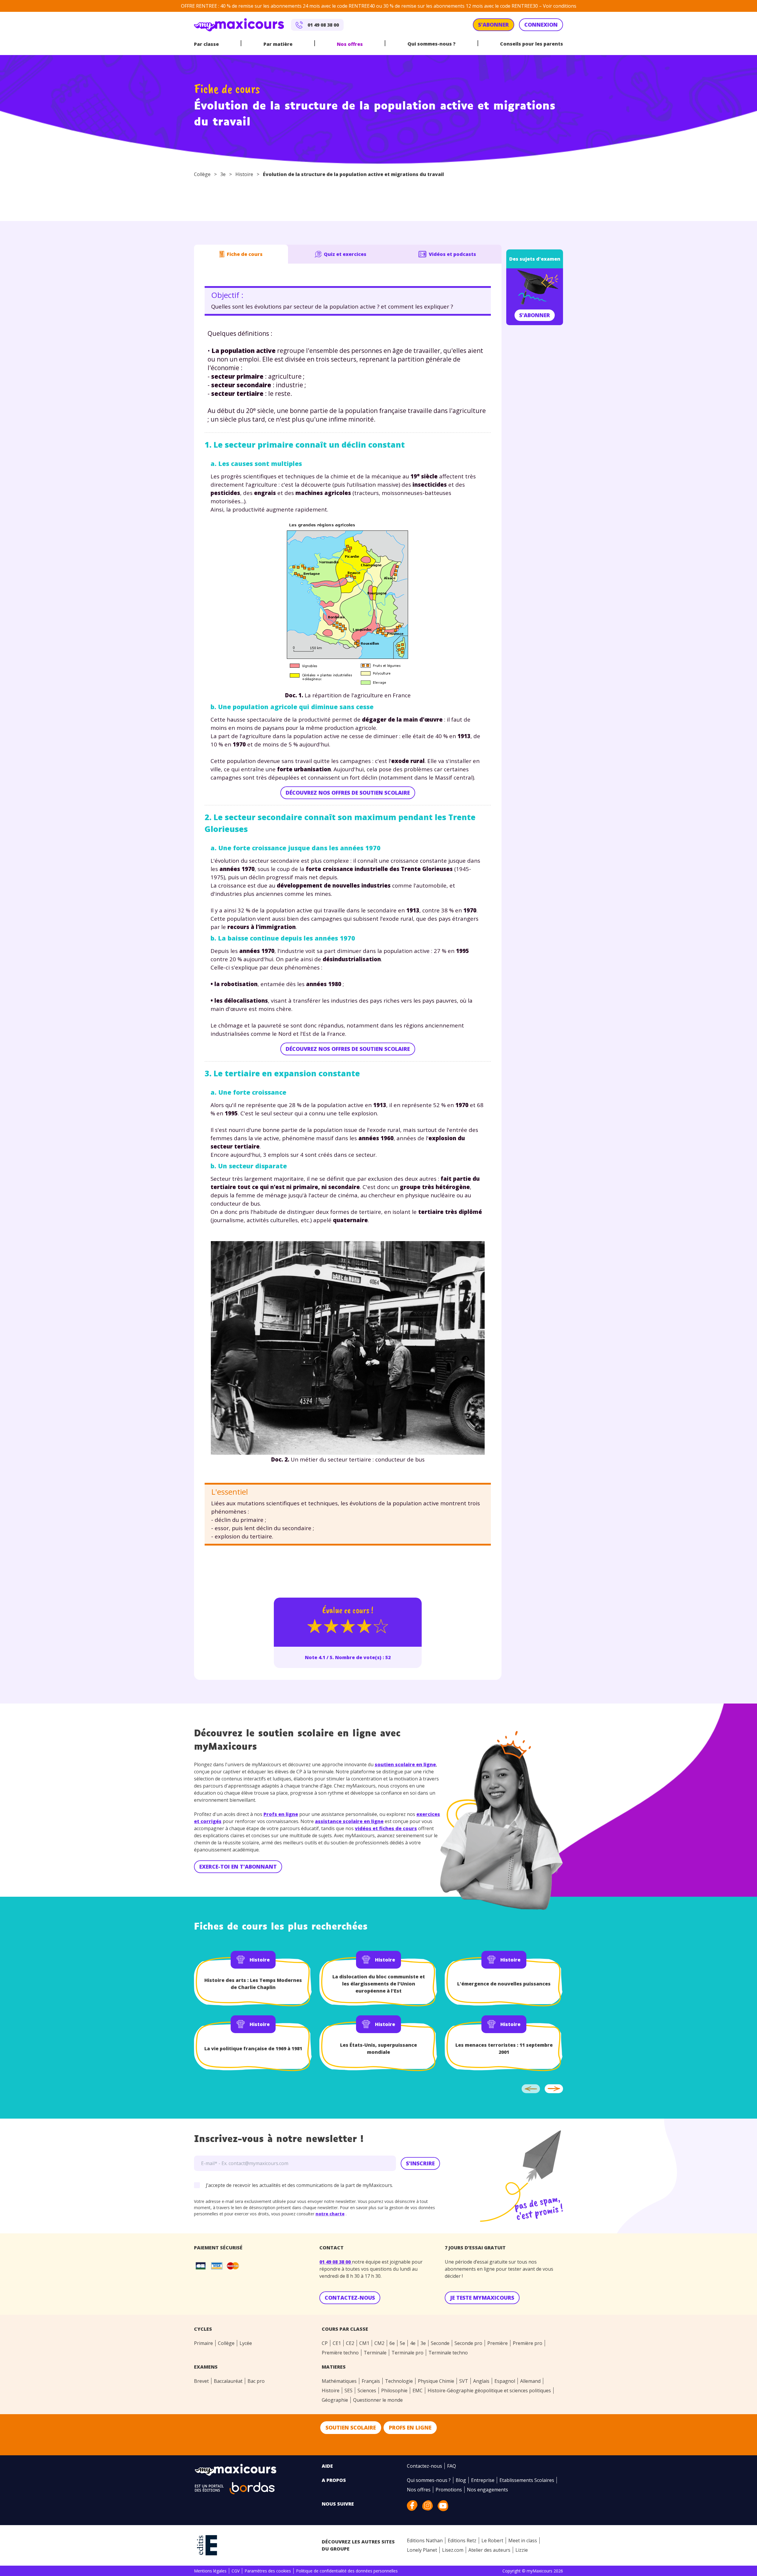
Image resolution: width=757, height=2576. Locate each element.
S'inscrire (420, 2163)
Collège (202, 174)
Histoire (244, 174)
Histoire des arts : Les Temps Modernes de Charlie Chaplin (253, 1984)
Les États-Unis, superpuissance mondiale (378, 2048)
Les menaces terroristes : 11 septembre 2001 (504, 2048)
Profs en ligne (281, 1814)
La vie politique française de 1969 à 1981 (253, 2048)
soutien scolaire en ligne (405, 1764)
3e (223, 174)
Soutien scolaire (351, 2427)
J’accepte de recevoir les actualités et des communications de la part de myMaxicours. (299, 2185)
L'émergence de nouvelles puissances (504, 1984)
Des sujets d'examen (535, 259)
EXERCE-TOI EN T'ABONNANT (238, 1867)
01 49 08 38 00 (336, 2262)
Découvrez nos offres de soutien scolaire (348, 793)
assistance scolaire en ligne (349, 1821)
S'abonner (535, 315)
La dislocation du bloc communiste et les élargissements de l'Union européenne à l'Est (379, 1984)
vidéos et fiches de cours (386, 1828)
